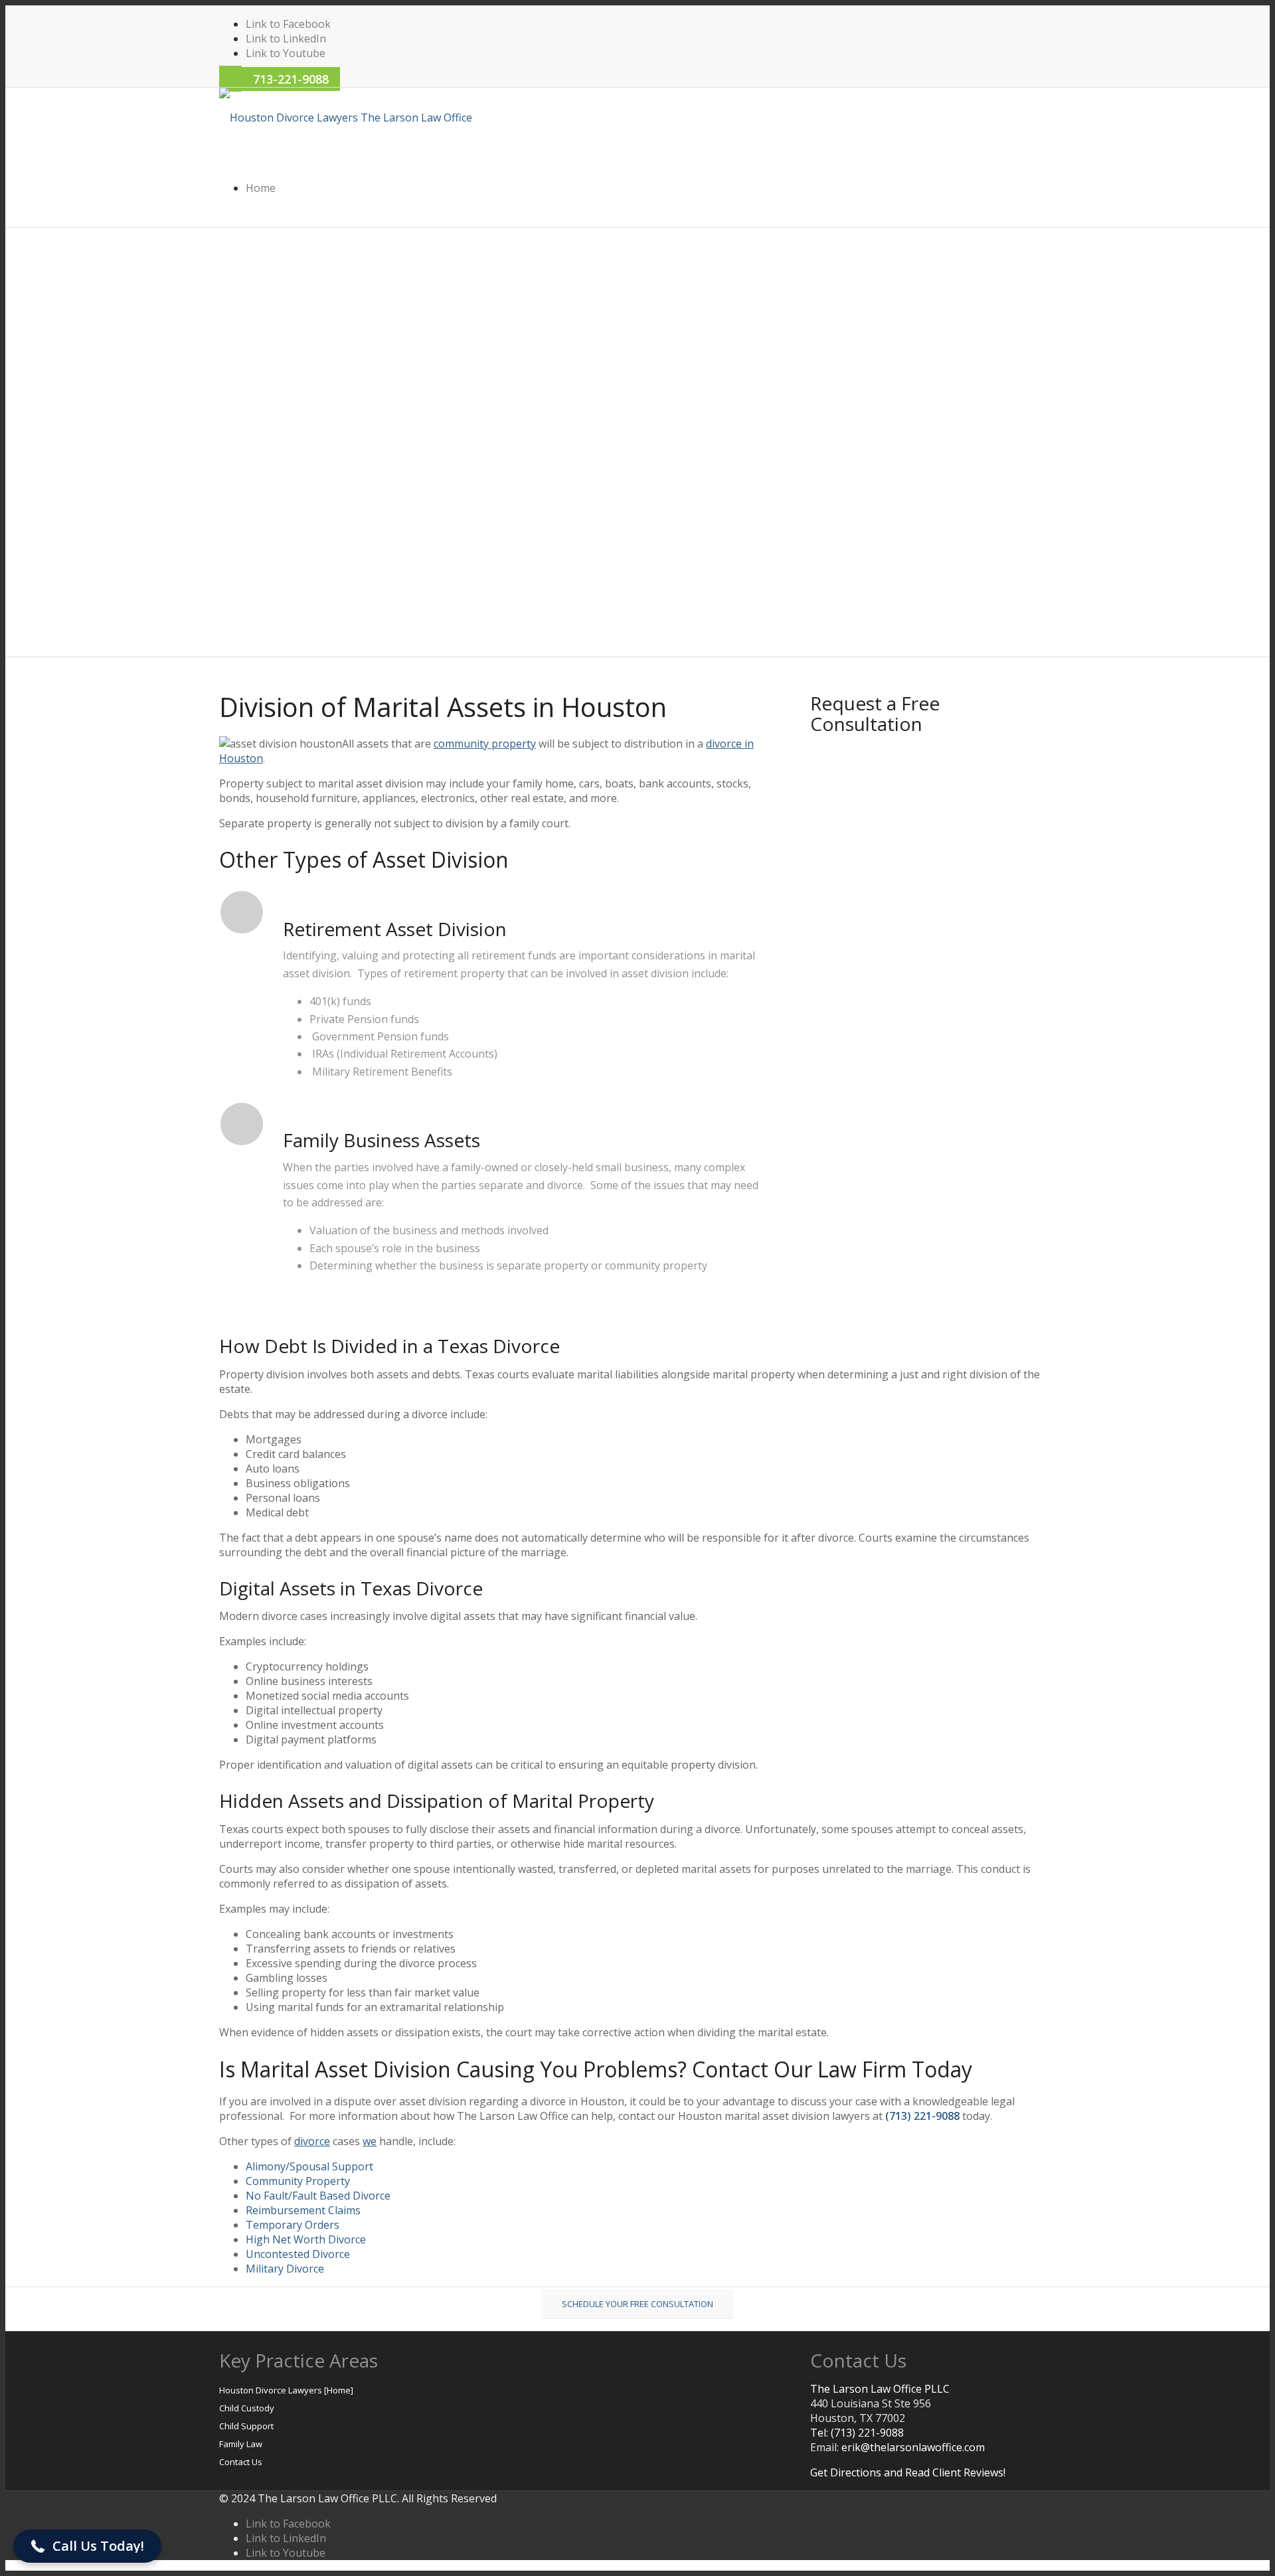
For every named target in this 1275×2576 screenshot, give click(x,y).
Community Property (298, 2181)
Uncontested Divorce (298, 2254)
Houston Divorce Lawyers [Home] (286, 2390)
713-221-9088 (291, 79)
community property (485, 744)
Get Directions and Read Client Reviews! (908, 2472)
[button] (87, 2546)
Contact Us (241, 2462)
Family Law (241, 2444)
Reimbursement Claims (303, 2210)
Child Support (246, 2426)
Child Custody (247, 2408)
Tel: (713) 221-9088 (857, 2433)
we (370, 2141)
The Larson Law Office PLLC (880, 2389)
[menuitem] (651, 188)
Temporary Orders (293, 2225)
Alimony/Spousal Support (309, 2166)
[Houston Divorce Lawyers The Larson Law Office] (346, 118)
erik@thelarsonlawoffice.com (913, 2447)
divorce (312, 2141)
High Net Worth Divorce (306, 2239)
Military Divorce (285, 2269)
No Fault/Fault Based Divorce (318, 2196)
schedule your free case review (296, 347)
